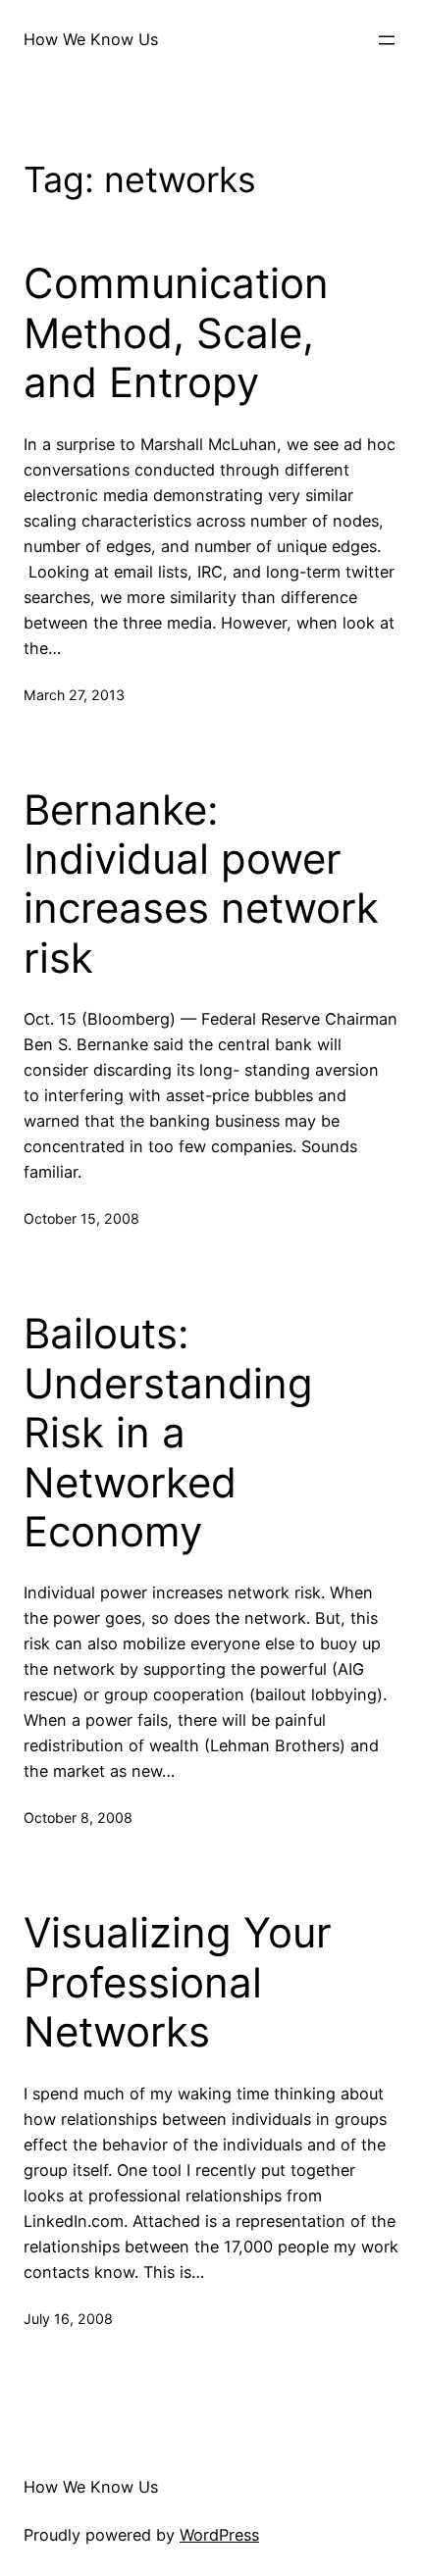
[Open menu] (387, 40)
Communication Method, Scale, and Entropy (176, 333)
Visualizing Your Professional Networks (178, 1982)
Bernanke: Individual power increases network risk (201, 884)
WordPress (219, 2535)
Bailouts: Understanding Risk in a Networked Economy (168, 1433)
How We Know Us (91, 39)
